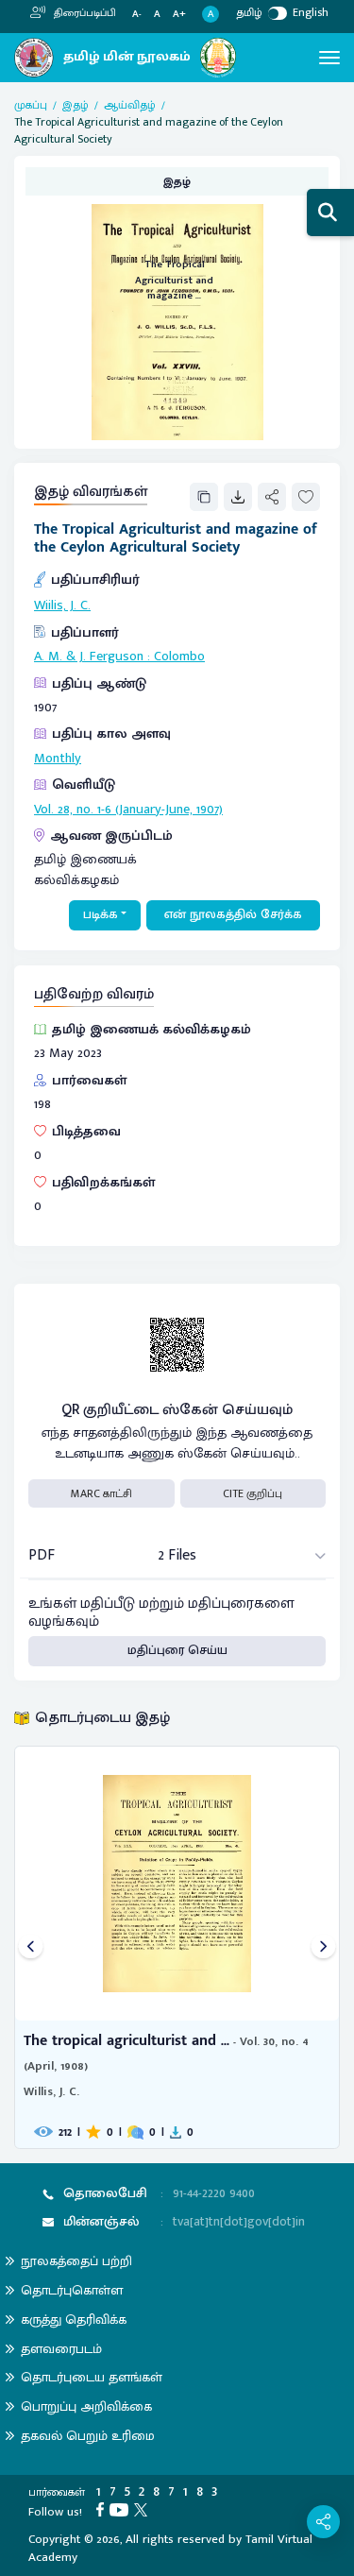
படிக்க (101, 914)
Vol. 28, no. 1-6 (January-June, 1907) (128, 810)
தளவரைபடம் (61, 2349)
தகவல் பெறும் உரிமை (88, 2436)
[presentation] (31, 1947)
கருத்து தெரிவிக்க (74, 2320)
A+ (179, 15)
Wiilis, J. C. (62, 606)
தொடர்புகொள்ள (72, 2290)
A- (137, 15)
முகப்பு (31, 105)
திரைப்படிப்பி (84, 13)
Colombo (179, 657)
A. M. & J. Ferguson (89, 657)
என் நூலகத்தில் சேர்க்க (233, 914)
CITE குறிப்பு (253, 1493)
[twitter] (143, 2509)
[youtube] (122, 2509)
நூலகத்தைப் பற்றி (76, 2261)
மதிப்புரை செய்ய (177, 1650)
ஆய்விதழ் (130, 105)
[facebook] (103, 2509)
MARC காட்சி (101, 1493)
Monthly (58, 759)
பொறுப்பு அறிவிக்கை (86, 2406)
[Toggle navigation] (329, 58)
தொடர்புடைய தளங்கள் (92, 2377)
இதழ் (76, 105)
